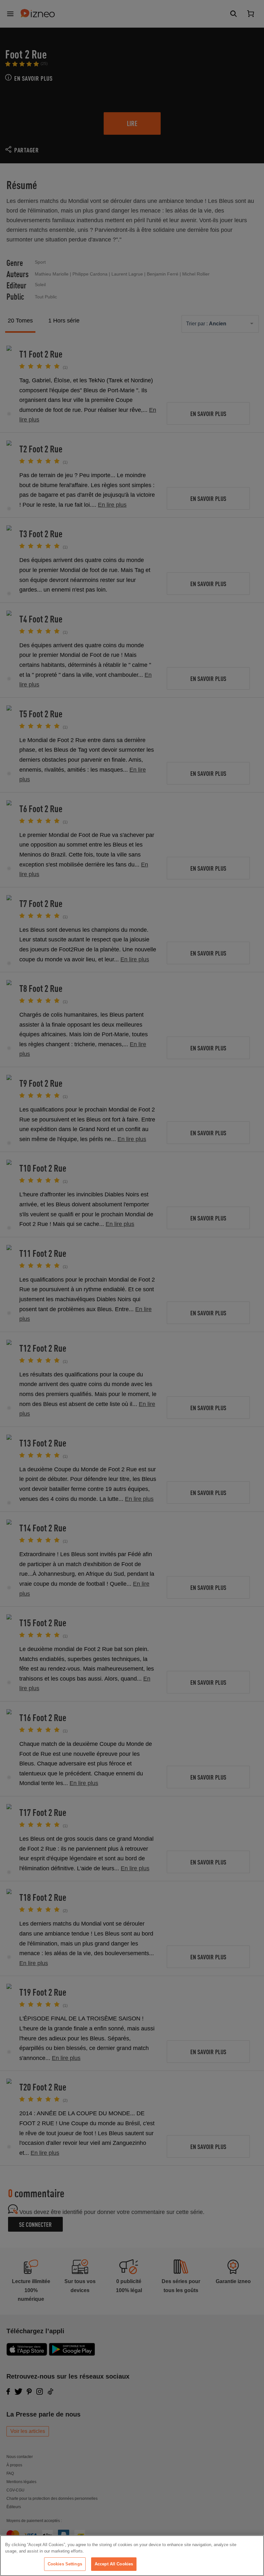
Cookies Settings (65, 2564)
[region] (132, 2556)
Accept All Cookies (114, 2564)
